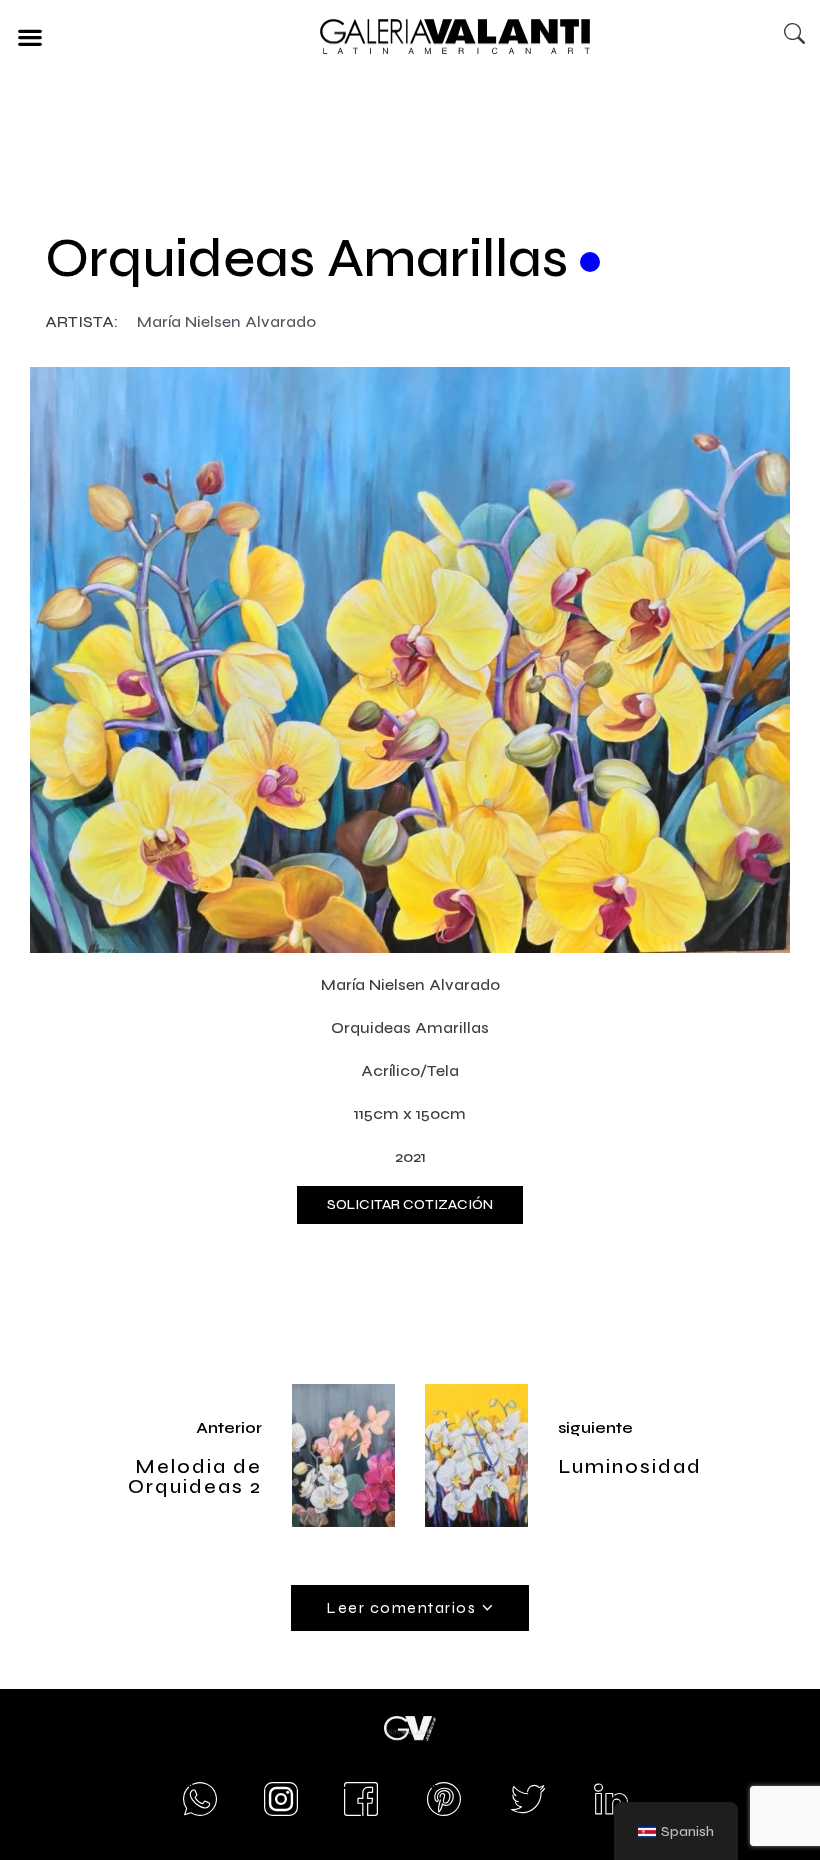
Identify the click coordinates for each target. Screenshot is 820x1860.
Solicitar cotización (410, 1204)
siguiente (595, 1427)
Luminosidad (630, 1466)
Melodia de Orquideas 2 (195, 1476)
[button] (29, 36)
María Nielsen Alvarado (226, 321)
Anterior (229, 1427)
